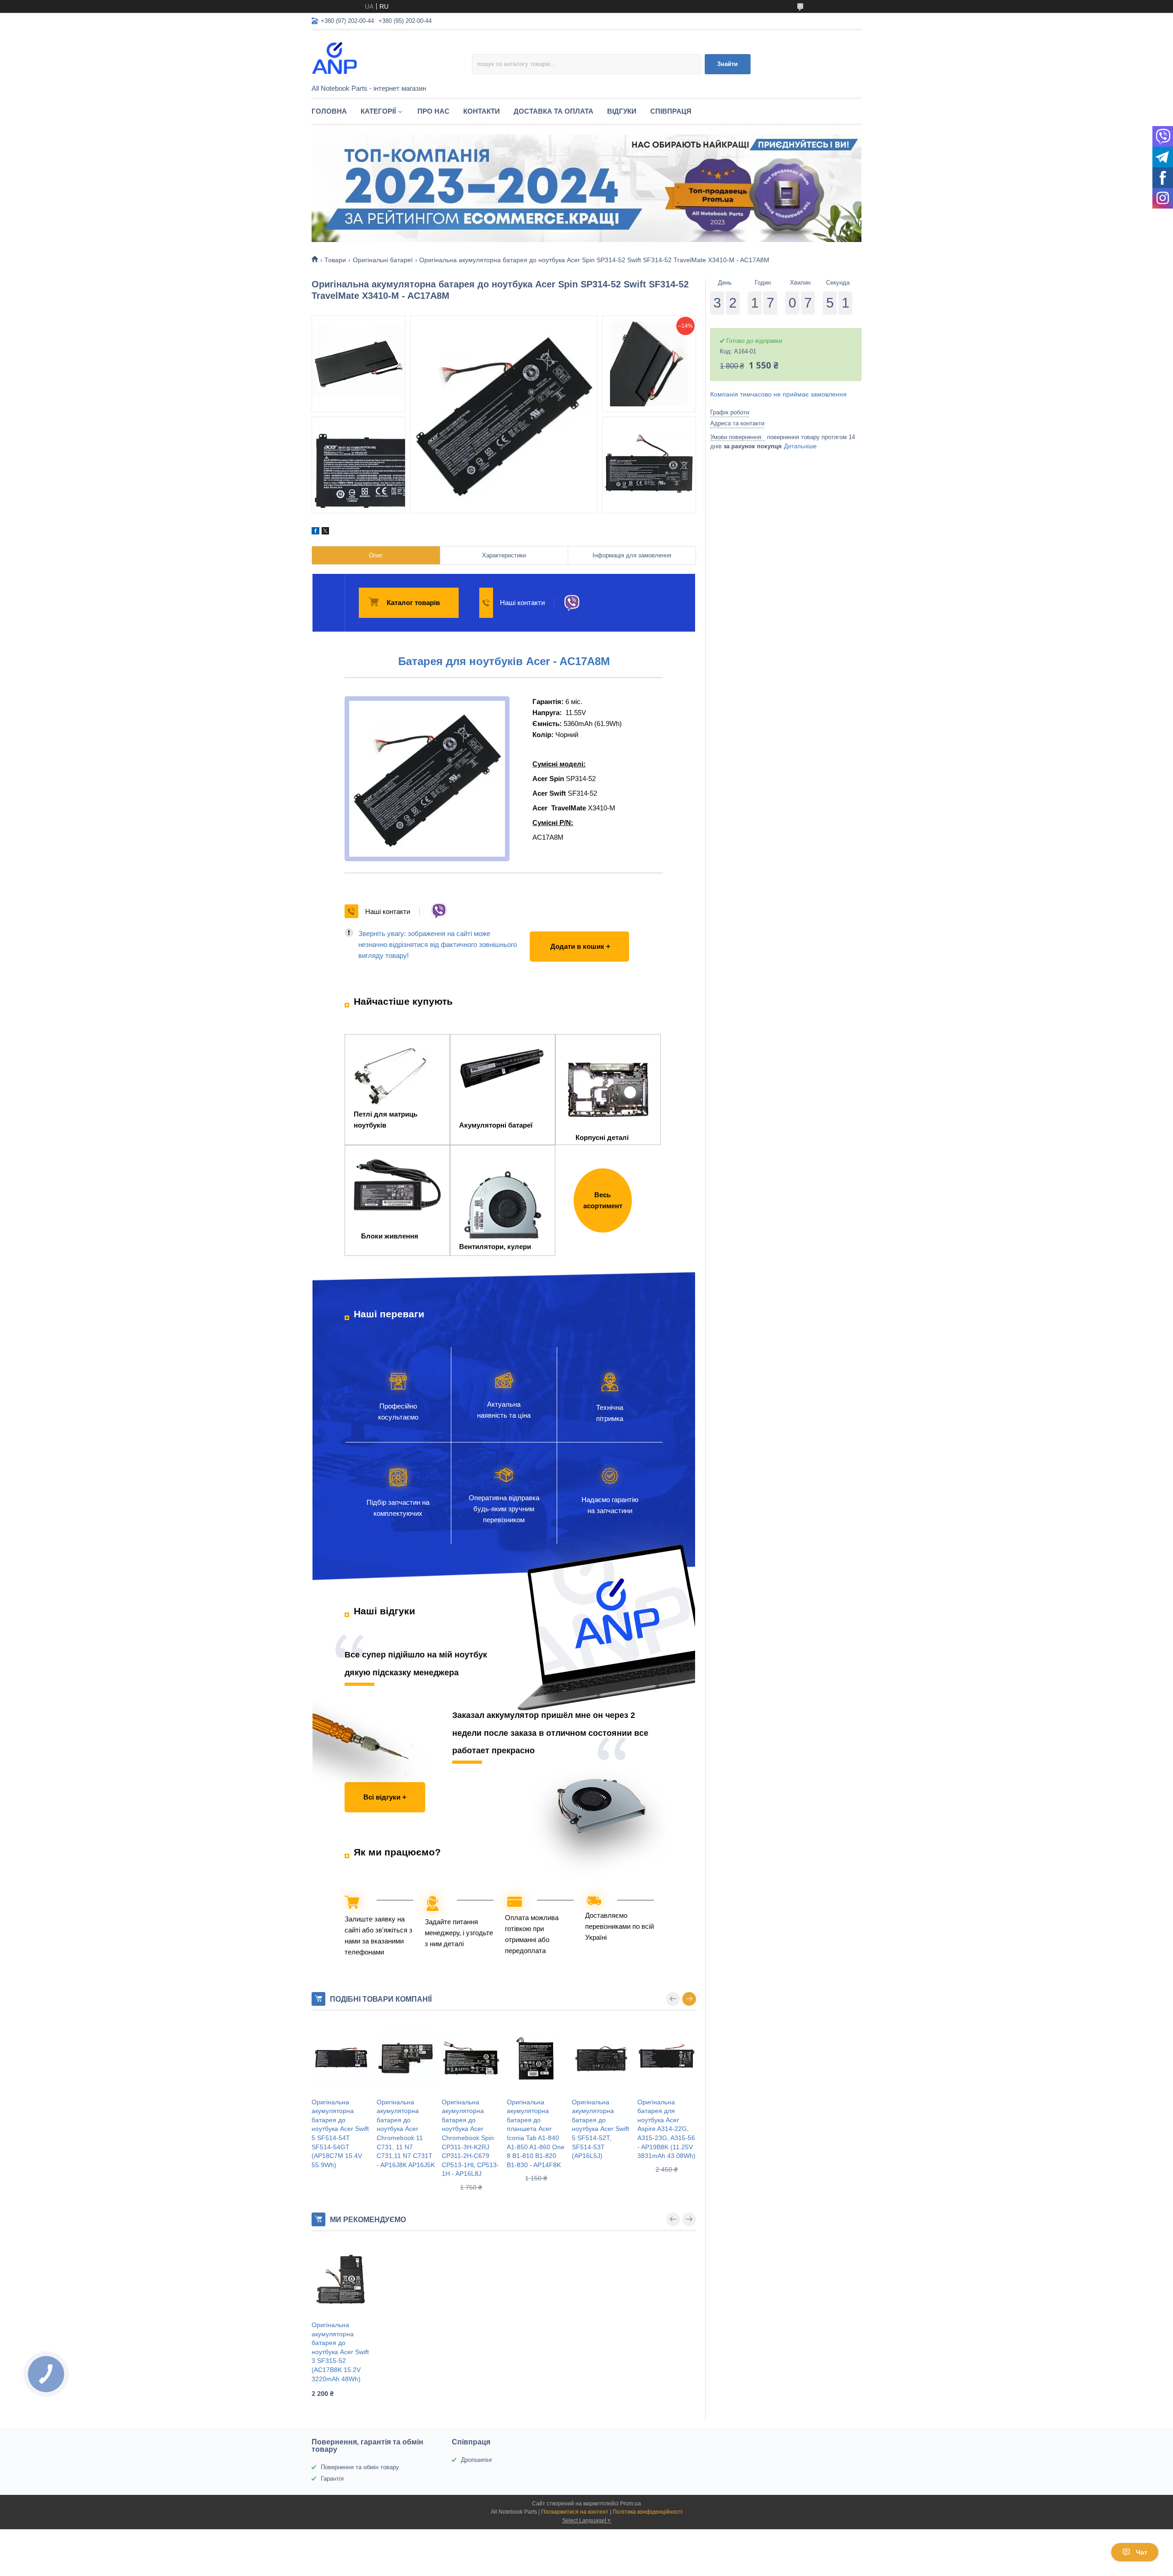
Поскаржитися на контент (575, 2512)
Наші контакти (522, 603)
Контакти (482, 111)
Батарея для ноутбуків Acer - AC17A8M (504, 661)
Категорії (378, 111)
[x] (325, 532)
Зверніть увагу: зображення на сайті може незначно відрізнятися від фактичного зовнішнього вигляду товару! (438, 944)
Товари (335, 260)
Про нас (433, 111)
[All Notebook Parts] (392, 58)
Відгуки (622, 111)
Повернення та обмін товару (360, 2467)
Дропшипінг (477, 2460)
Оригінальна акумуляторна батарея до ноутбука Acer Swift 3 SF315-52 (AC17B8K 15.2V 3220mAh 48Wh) (340, 2352)
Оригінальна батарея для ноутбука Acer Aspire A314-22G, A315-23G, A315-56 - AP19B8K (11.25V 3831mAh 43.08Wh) (666, 2129)
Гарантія (332, 2479)
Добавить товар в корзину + (577, 937)
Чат (1142, 2552)
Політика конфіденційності (648, 2512)
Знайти (727, 64)
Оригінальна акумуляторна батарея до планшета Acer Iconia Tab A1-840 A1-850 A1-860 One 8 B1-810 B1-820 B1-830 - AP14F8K (536, 2133)
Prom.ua (630, 2504)
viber (572, 603)
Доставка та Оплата (554, 111)
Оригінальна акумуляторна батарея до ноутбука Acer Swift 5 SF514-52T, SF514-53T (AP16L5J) (600, 2129)
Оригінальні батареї (383, 260)
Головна (329, 111)
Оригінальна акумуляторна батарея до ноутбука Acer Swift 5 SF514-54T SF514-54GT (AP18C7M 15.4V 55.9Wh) (340, 2133)
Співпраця (671, 111)
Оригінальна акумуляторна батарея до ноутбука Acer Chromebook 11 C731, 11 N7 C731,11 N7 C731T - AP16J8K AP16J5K (406, 2133)
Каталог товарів (413, 603)
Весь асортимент (603, 1200)
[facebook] (315, 532)
